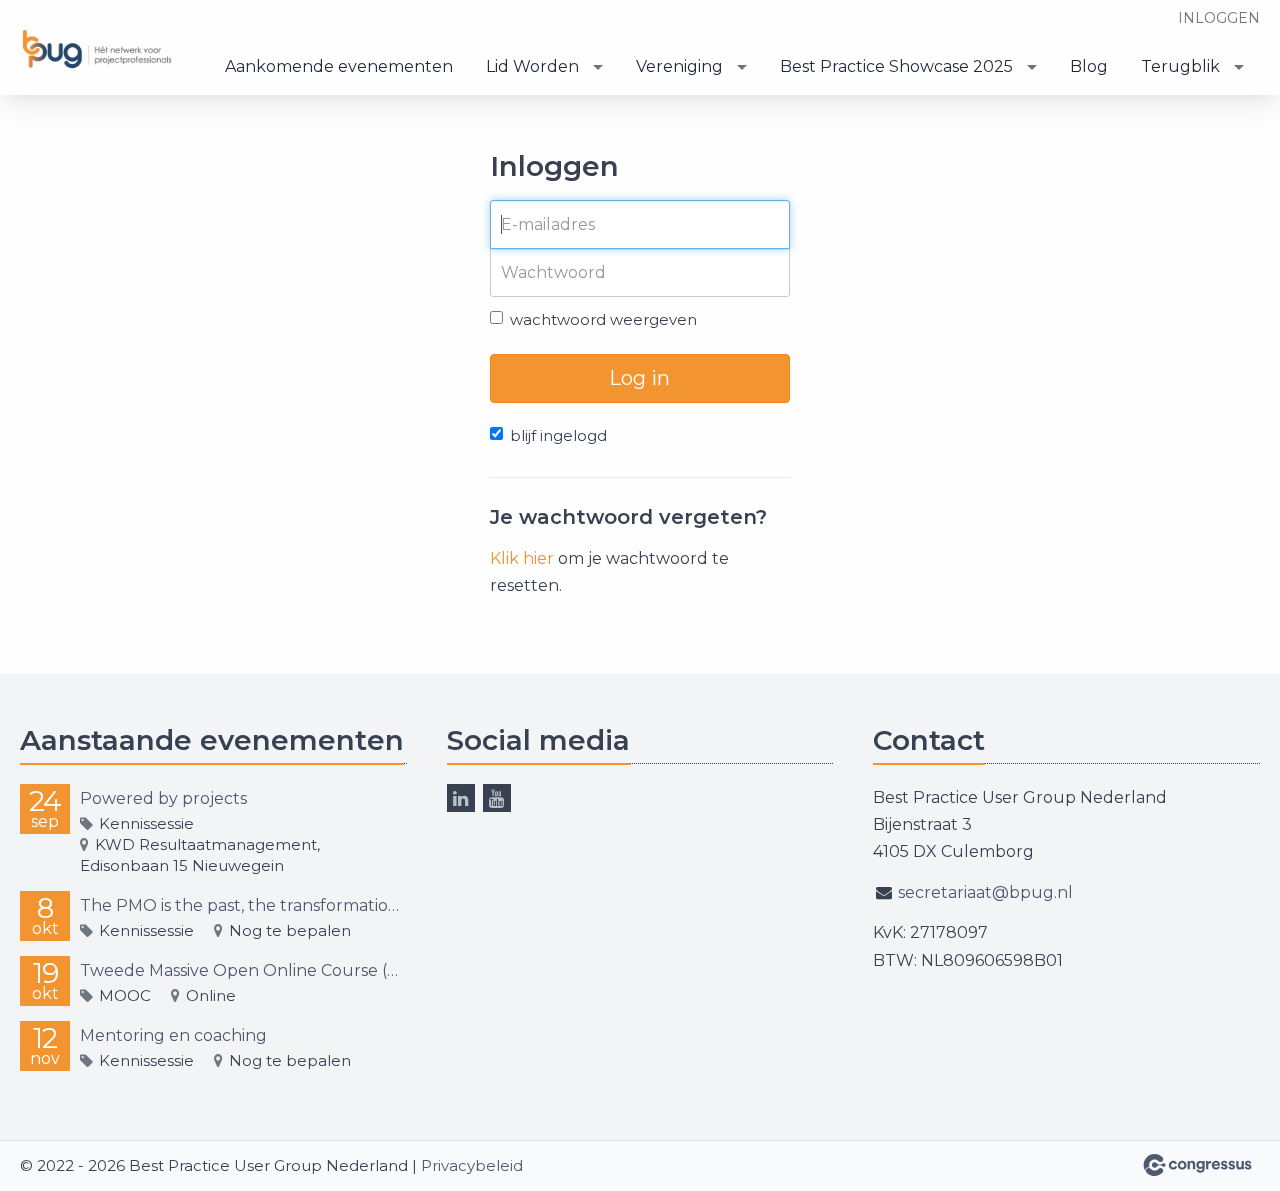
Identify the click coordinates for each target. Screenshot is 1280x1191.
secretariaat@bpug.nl (985, 892)
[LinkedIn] (461, 798)
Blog (1089, 66)
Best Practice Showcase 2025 (896, 66)
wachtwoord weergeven (603, 319)
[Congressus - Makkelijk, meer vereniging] (1197, 1165)
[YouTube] (497, 798)
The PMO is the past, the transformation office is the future (243, 905)
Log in (639, 378)
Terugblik (1180, 66)
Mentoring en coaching (173, 1035)
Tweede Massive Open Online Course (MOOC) (243, 970)
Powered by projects (163, 798)
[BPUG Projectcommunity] (100, 49)
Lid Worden (532, 66)
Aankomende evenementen (339, 66)
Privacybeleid (472, 1165)
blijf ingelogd (558, 435)
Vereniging (679, 66)
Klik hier (522, 558)
